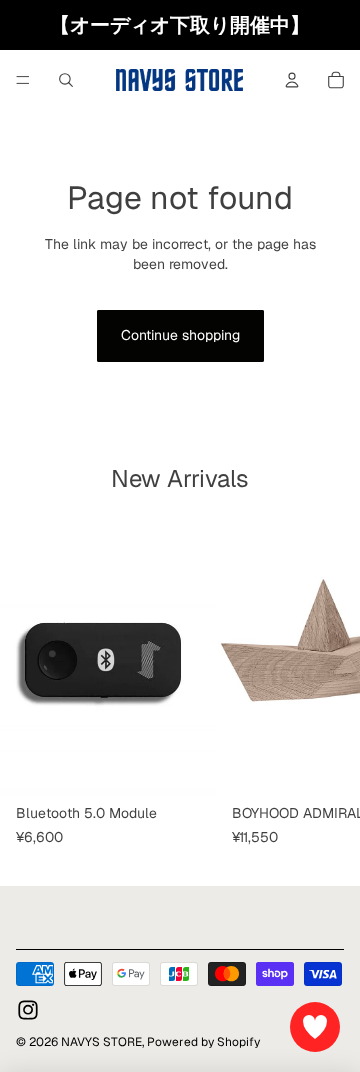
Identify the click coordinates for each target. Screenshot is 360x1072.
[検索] (66, 80)
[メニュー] (23, 80)
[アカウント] (292, 80)
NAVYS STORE (101, 1042)
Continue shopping (180, 335)
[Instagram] (28, 1010)
